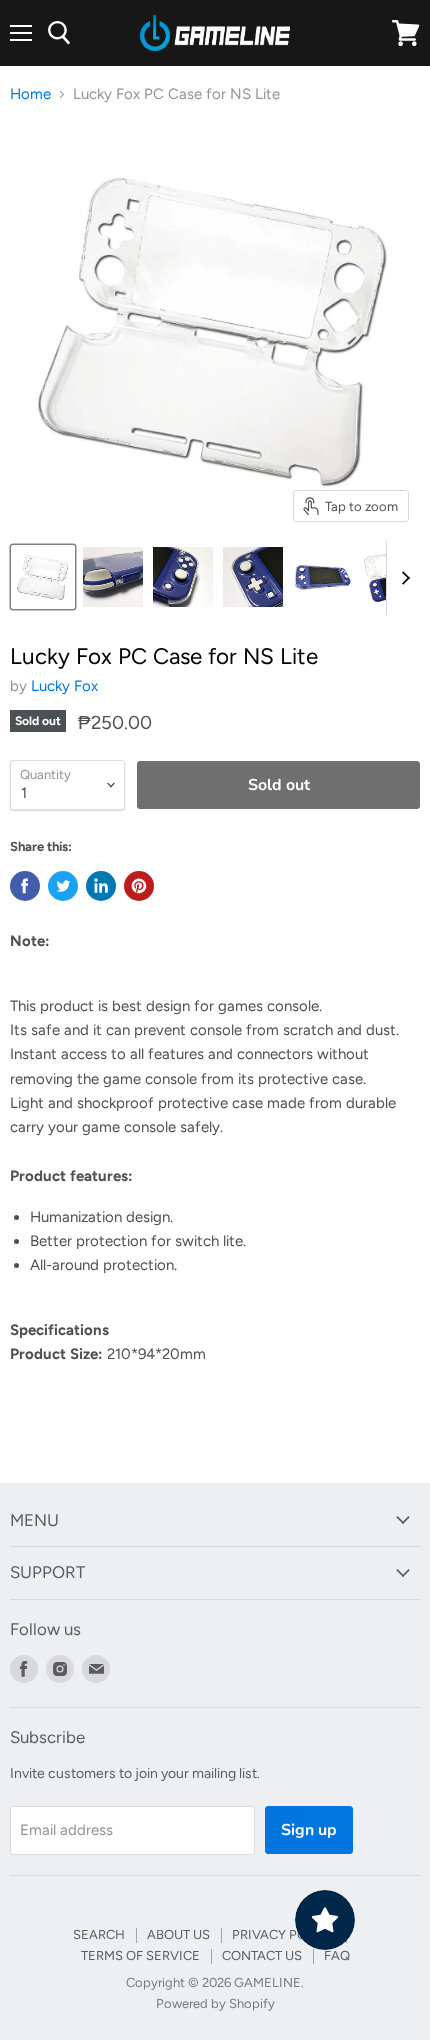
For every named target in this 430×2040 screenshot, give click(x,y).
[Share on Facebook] (25, 886)
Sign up (309, 1830)
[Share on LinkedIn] (101, 886)
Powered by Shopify (215, 2003)
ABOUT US (178, 1934)
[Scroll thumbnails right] (402, 578)
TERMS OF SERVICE (140, 1955)
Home (30, 94)
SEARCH (99, 1934)
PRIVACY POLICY (283, 1934)
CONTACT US (262, 1955)
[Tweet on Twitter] (63, 886)
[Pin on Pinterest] (139, 886)
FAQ (337, 1955)
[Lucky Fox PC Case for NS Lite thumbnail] (43, 577)
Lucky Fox (64, 686)
